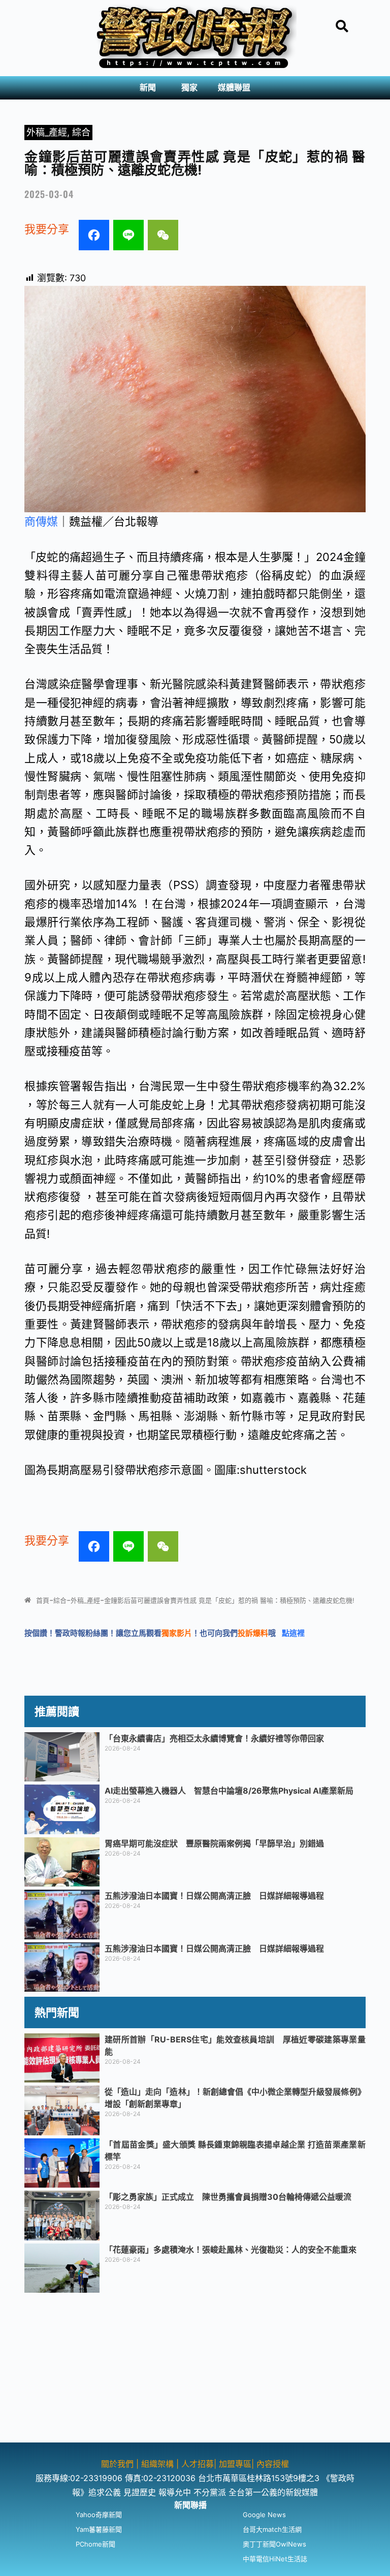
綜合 (81, 132)
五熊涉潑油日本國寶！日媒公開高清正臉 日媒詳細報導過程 (214, 1896)
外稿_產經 (47, 132)
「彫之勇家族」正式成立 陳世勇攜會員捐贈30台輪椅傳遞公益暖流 (228, 2197)
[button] (150, 88)
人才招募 (198, 2464)
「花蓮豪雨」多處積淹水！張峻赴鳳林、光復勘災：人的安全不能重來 (231, 2250)
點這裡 (293, 1633)
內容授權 (273, 2464)
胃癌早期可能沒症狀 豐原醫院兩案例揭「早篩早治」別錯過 (214, 1843)
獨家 (189, 88)
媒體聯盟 (234, 88)
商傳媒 (41, 521)
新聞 (148, 88)
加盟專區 (235, 2464)
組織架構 (157, 2464)
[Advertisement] (195, 2371)
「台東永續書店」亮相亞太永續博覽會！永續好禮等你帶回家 (214, 1738)
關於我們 (119, 2464)
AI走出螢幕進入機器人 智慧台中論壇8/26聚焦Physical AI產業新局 (229, 1791)
